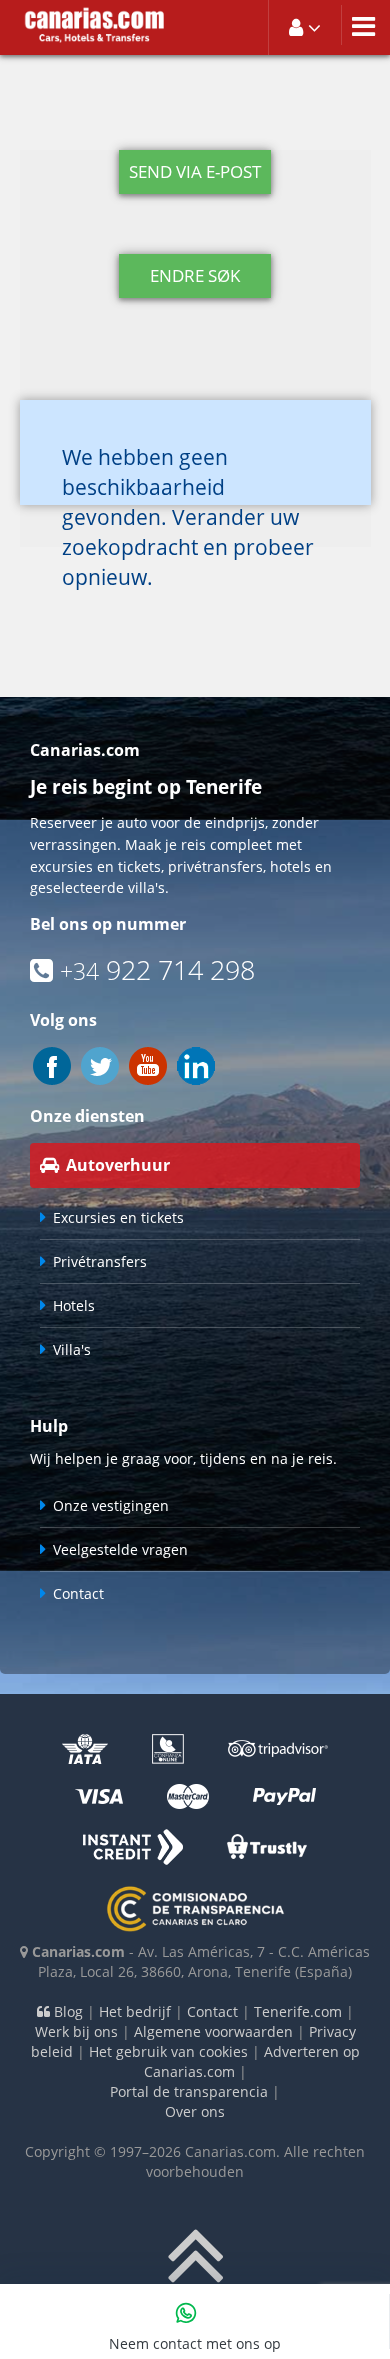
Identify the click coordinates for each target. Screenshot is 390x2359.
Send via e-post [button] (195, 171)
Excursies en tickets (118, 1217)
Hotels (74, 1305)
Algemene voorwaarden (213, 2031)
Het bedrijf (135, 2011)
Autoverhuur (118, 1165)
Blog (66, 2011)
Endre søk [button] (195, 275)
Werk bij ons (76, 2031)
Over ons (195, 2111)
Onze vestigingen (111, 1505)
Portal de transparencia (189, 2091)
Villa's (72, 1349)
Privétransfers (100, 1261)
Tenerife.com (298, 2011)
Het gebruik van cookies (168, 2051)
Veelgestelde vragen (120, 1549)
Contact (78, 1593)
